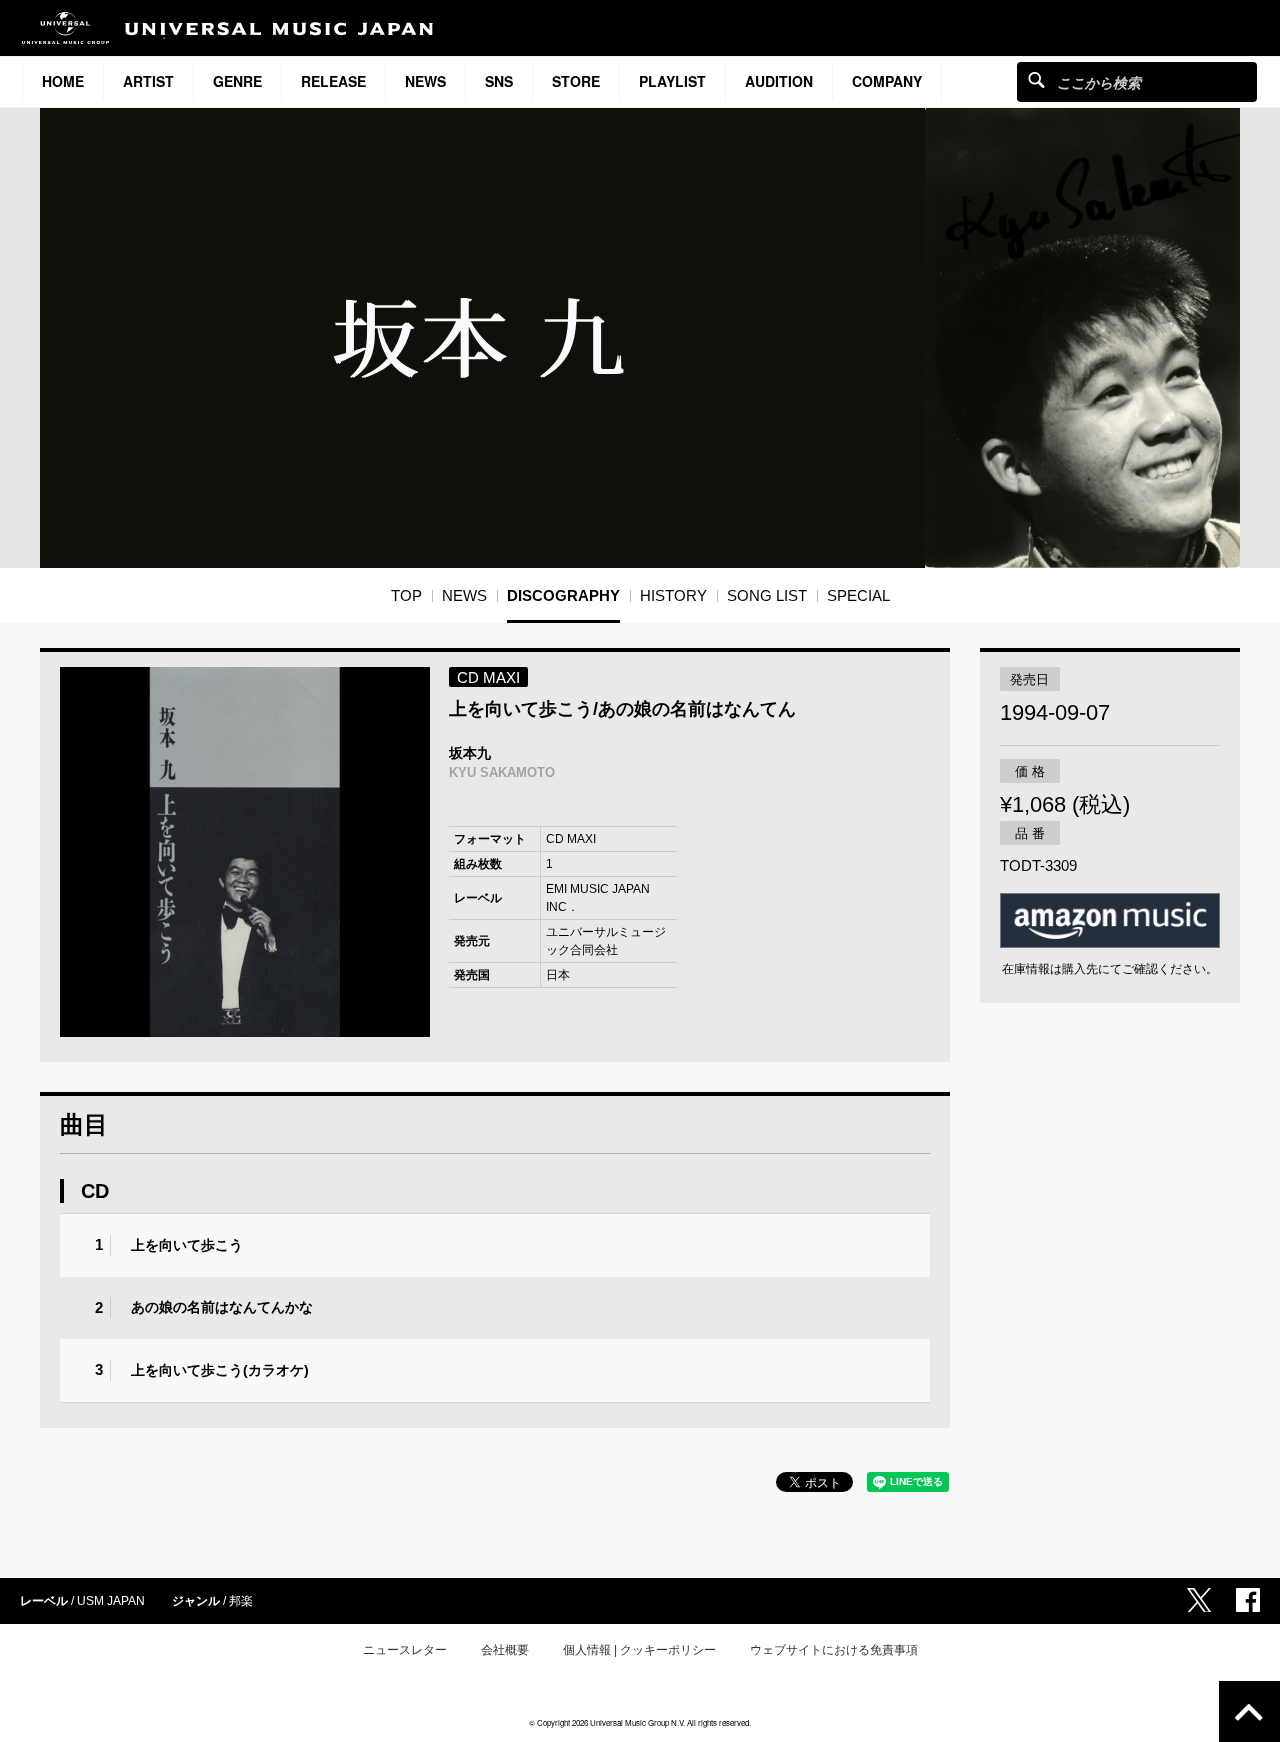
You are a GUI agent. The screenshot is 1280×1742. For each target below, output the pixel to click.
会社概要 (505, 1650)
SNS (499, 81)
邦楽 (241, 1601)
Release (333, 81)
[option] (245, 852)
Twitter (1199, 1600)
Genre (237, 81)
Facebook (1248, 1600)
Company (887, 81)
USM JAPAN (111, 1601)
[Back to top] (1249, 1711)
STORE (576, 81)
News (425, 81)
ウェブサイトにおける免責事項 (834, 1650)
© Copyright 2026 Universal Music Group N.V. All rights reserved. (640, 1722)
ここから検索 (1036, 79)
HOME (63, 81)
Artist (148, 81)
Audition (779, 81)
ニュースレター (405, 1650)
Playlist (672, 81)
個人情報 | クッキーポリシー (639, 1650)
